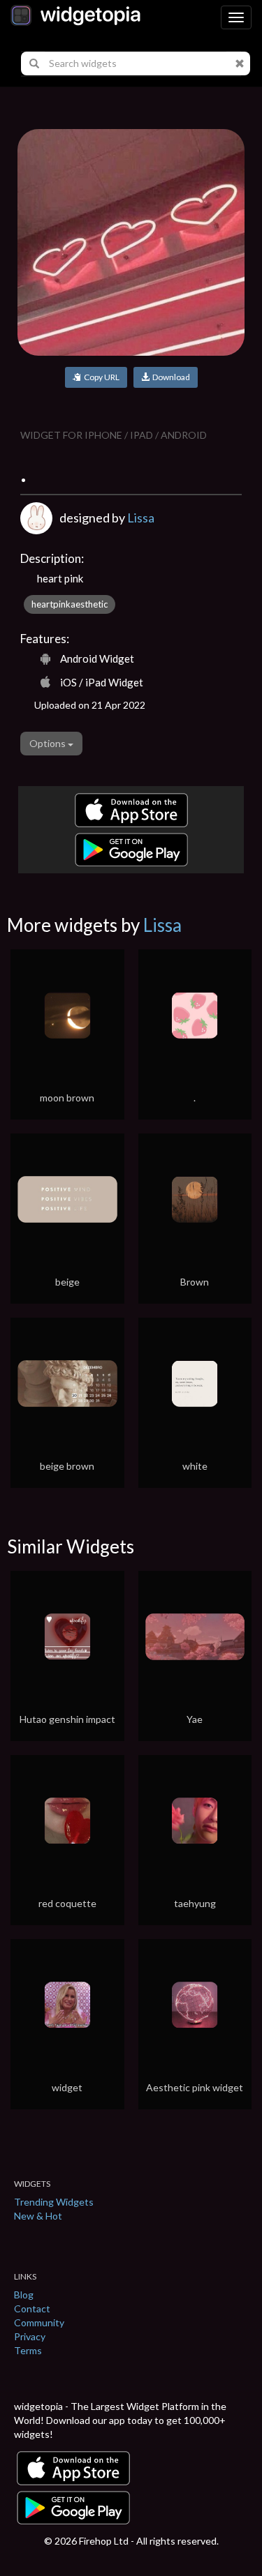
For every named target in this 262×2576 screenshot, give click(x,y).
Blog (24, 2295)
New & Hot (38, 2216)
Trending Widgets (54, 2202)
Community (39, 2322)
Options (49, 743)
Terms (28, 2350)
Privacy (30, 2336)
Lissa (141, 518)
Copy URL (100, 377)
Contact (32, 2308)
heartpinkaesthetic (70, 604)
